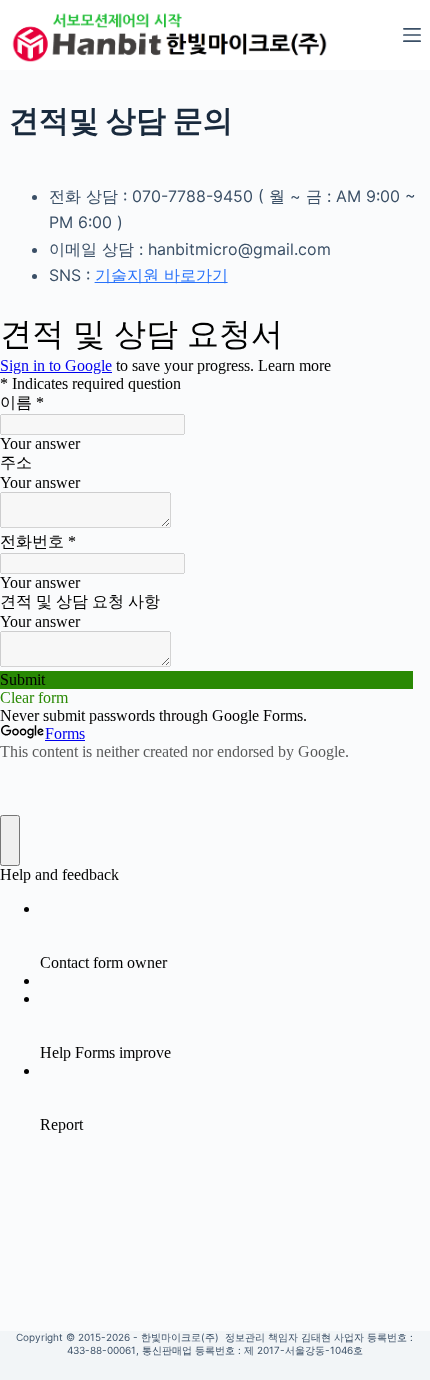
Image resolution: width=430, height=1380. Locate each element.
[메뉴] (412, 35)
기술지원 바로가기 (161, 275)
